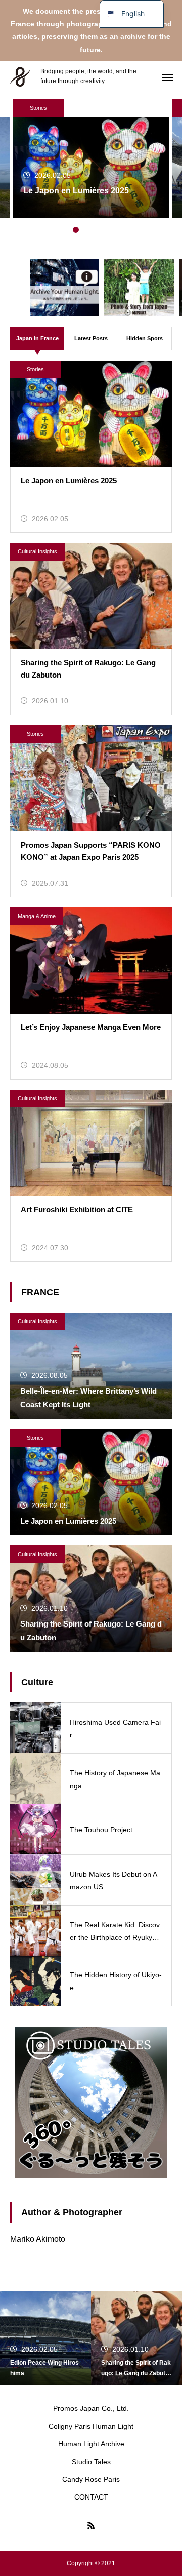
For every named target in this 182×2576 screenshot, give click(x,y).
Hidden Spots (145, 338)
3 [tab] (86, 230)
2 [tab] (76, 230)
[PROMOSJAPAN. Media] (20, 76)
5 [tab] (106, 230)
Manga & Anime (37, 916)
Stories (38, 108)
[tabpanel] (91, 159)
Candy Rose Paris (91, 2479)
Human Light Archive (91, 2444)
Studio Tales (91, 2462)
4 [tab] (96, 230)
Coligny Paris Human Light (91, 2426)
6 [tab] (116, 230)
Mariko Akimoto (38, 2239)
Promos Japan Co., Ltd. (91, 2408)
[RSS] (91, 2525)
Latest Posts (91, 338)
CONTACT (91, 2497)
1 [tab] (66, 230)
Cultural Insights (37, 551)
